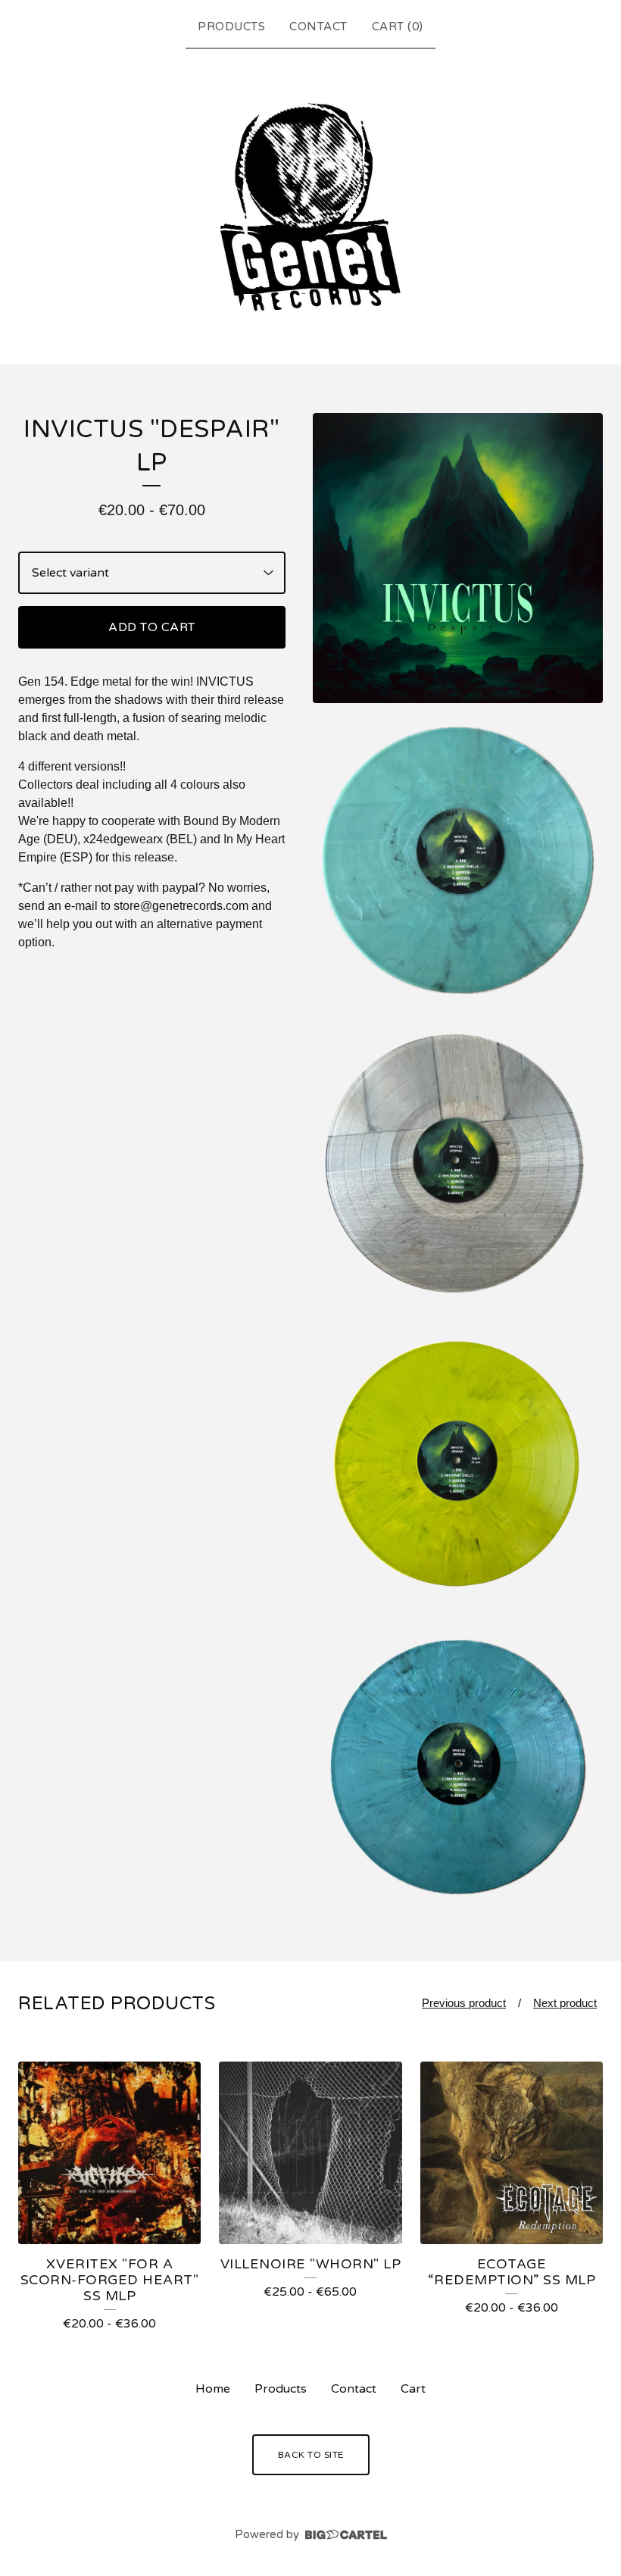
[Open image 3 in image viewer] (458, 1163)
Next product (565, 2003)
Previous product (464, 2003)
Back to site (311, 2455)
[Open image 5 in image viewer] (458, 1767)
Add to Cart (152, 627)
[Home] (310, 203)
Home (213, 2389)
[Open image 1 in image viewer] (458, 558)
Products (231, 27)
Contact (318, 27)
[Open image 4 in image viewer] (458, 1465)
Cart (413, 2389)
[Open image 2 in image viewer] (458, 860)
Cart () (398, 27)
